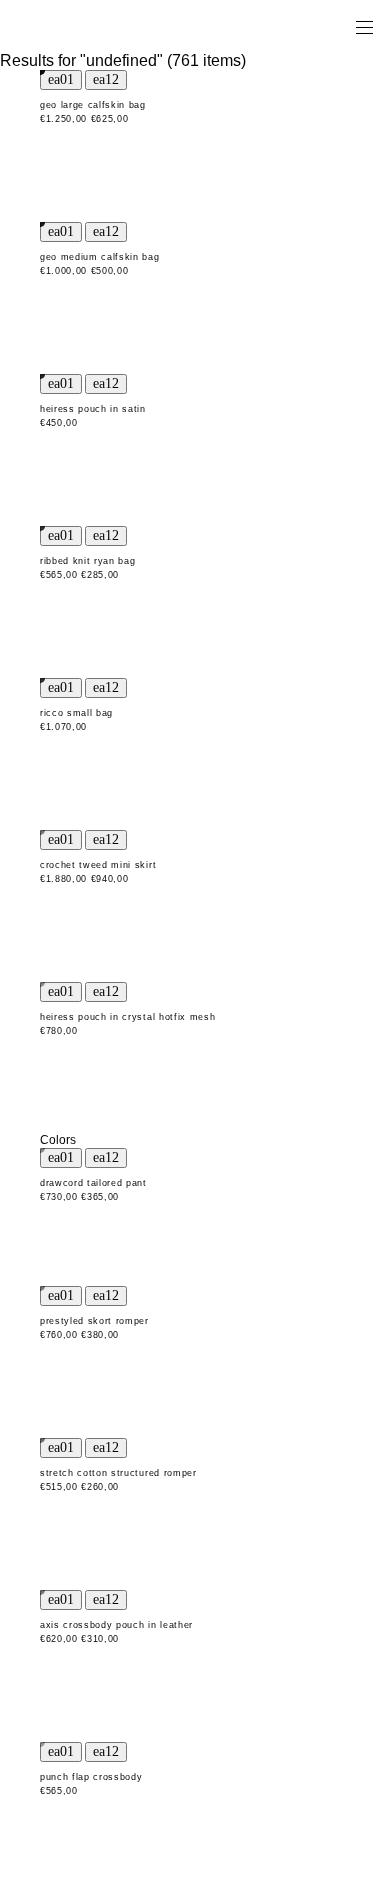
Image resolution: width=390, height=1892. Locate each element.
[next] (106, 80)
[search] (301, 26)
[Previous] (61, 80)
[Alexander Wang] (100, 26)
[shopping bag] (336, 26)
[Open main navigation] (364, 26)
